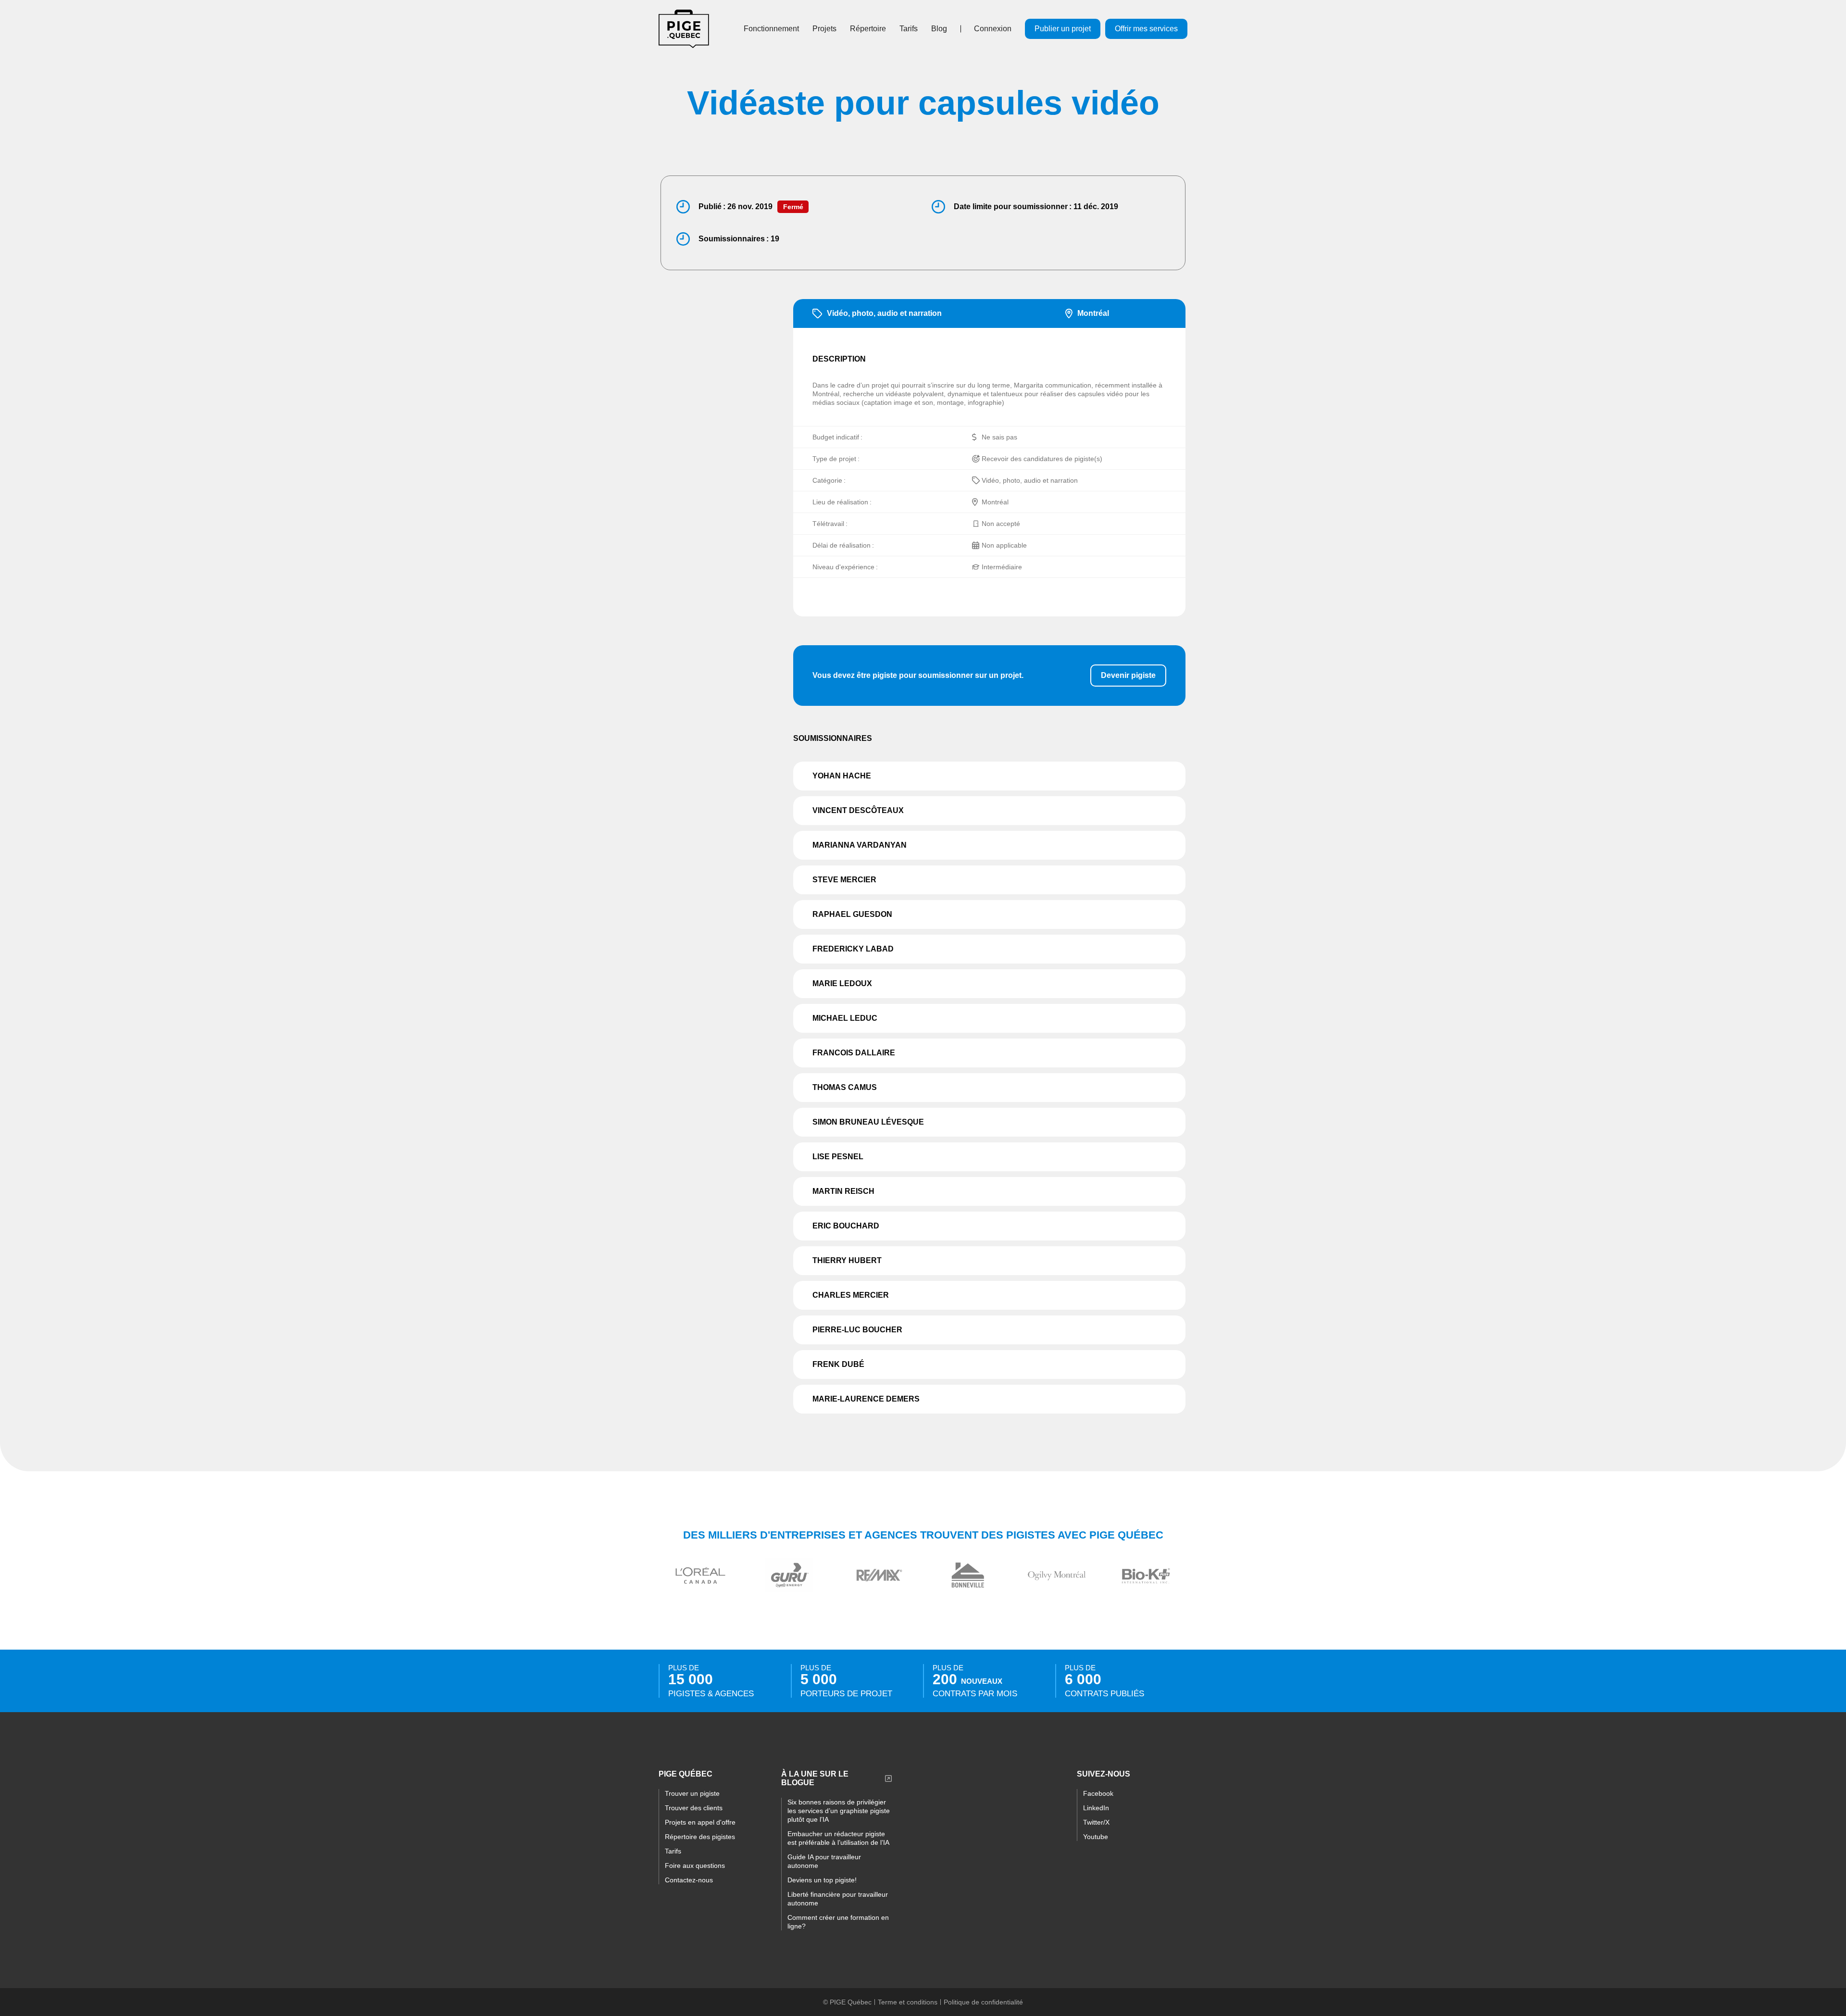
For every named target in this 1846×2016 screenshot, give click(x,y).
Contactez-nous (689, 1880)
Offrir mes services (1146, 29)
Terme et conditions (908, 2002)
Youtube (1096, 1837)
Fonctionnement (771, 29)
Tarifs (909, 29)
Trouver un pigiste (692, 1793)
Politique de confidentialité (983, 2002)
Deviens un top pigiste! (822, 1880)
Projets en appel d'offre (700, 1822)
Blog (939, 29)
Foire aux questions (695, 1866)
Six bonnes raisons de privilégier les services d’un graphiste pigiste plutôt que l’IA (839, 1811)
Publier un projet (1063, 29)
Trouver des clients (694, 1808)
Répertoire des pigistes (700, 1837)
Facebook (1098, 1793)
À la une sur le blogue (815, 1778)
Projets (824, 29)
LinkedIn (1096, 1808)
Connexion (993, 29)
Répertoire (868, 29)
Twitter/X (1096, 1822)
